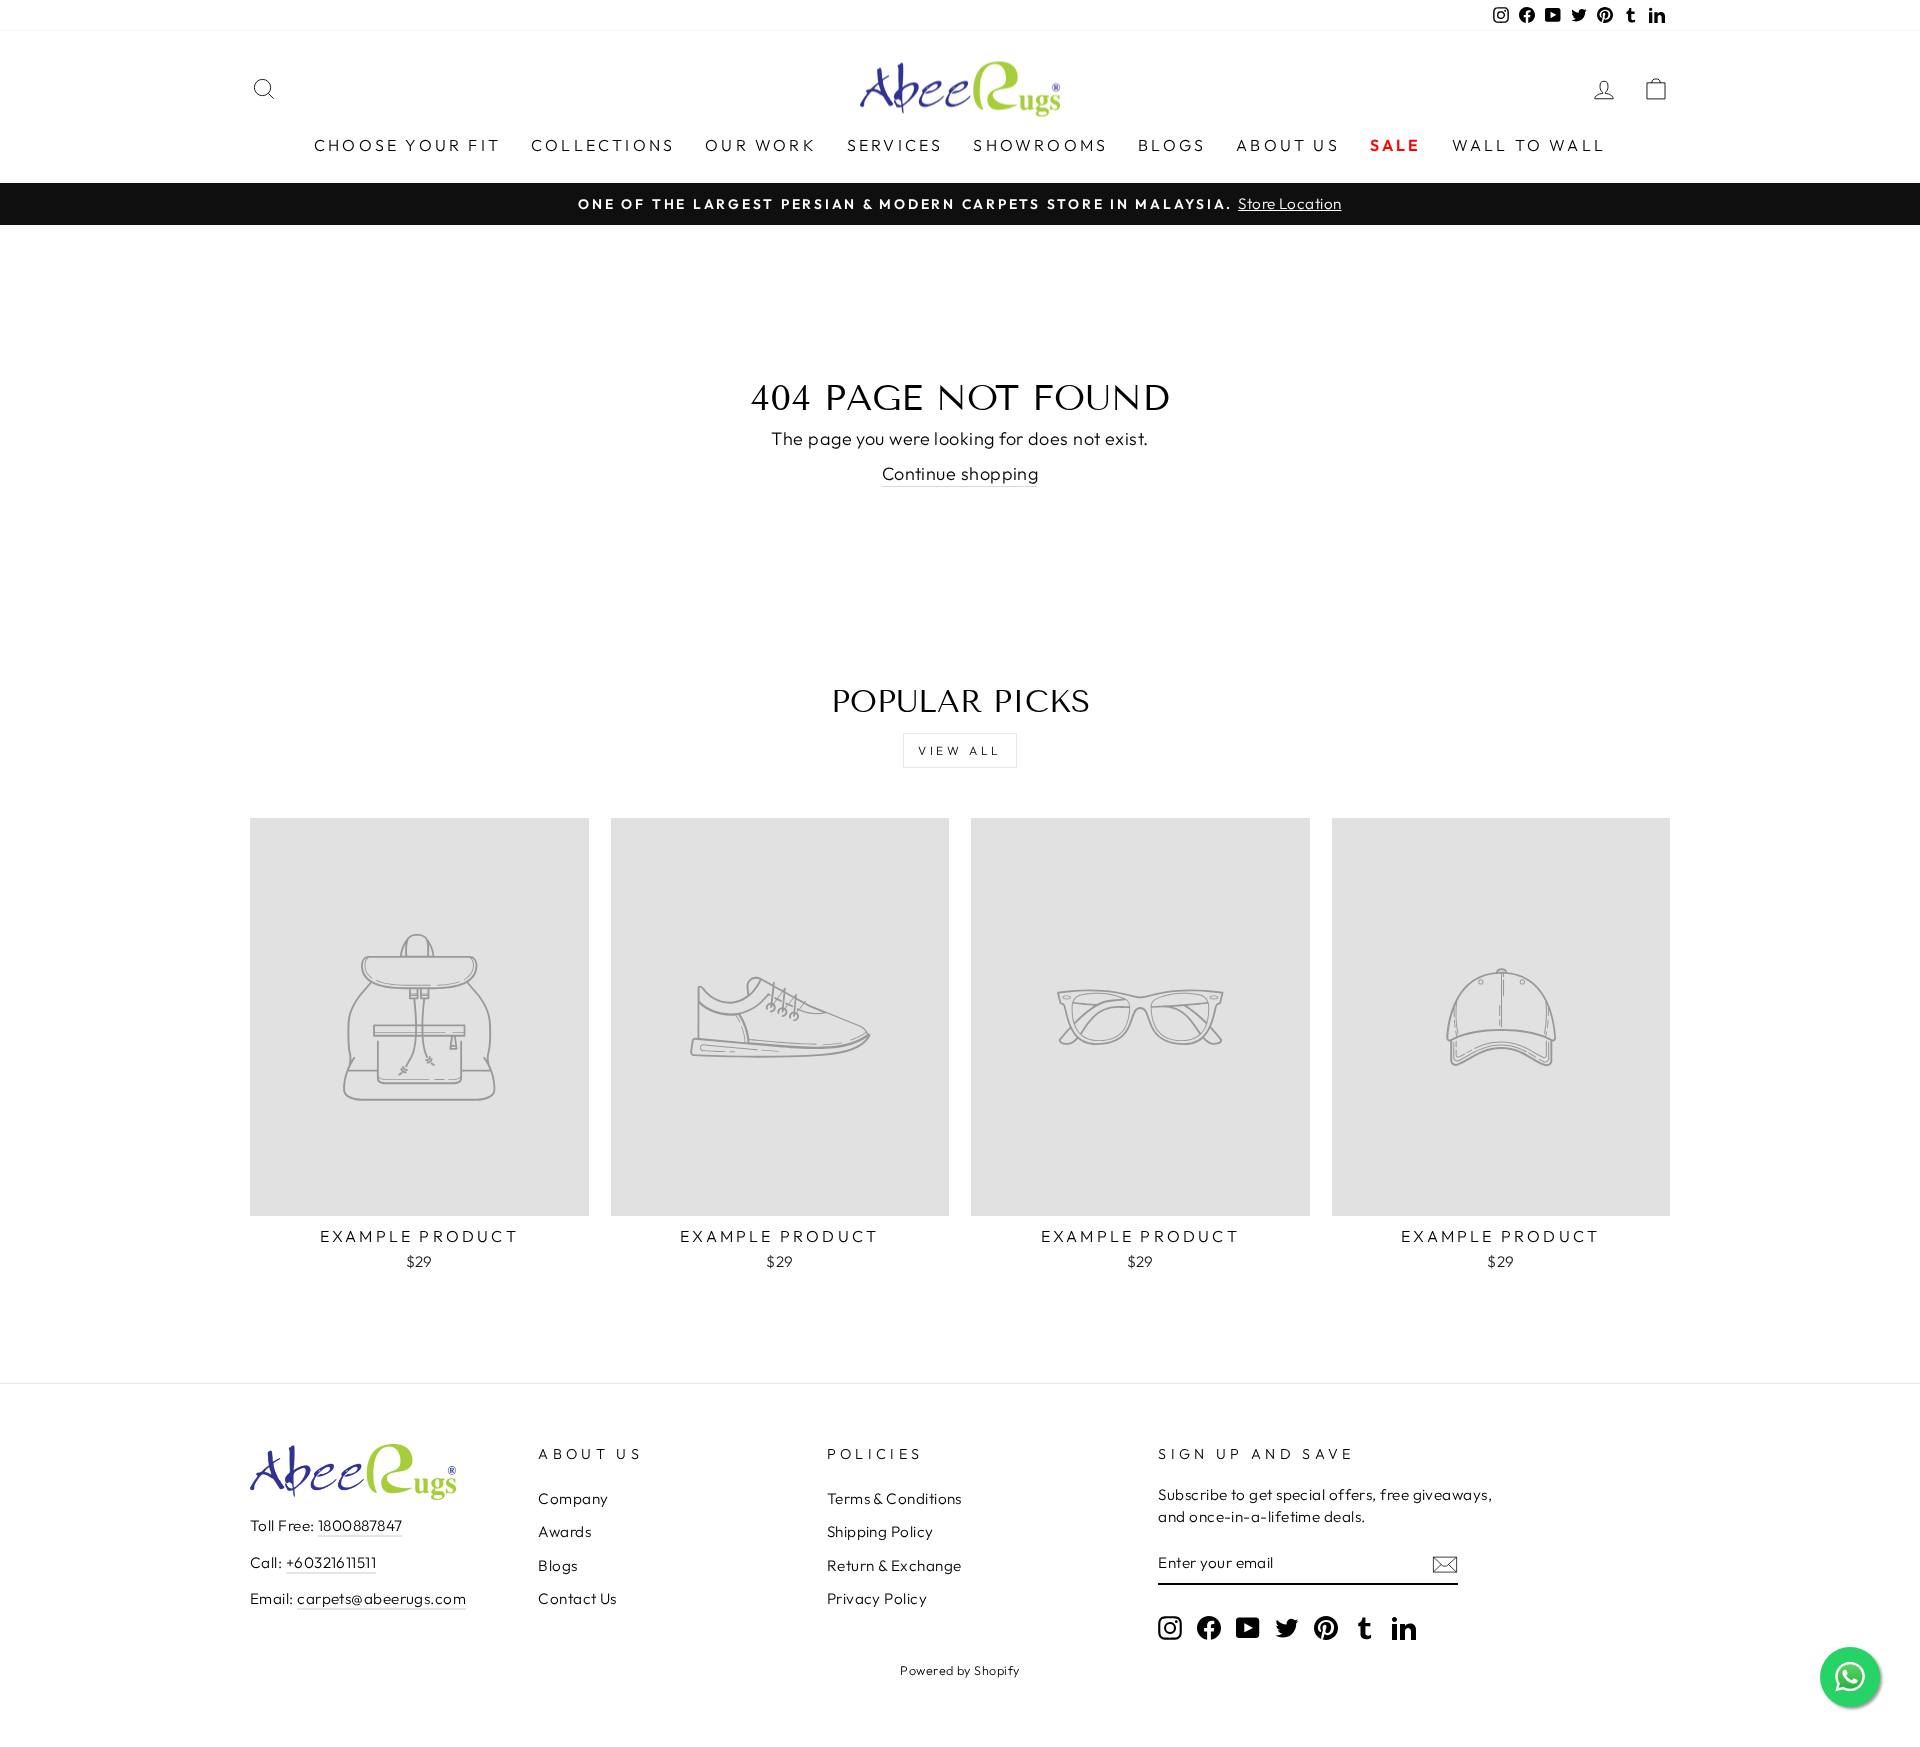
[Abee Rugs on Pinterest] (1326, 1627)
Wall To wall (1529, 145)
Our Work (761, 145)
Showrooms (1040, 145)
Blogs (1172, 145)
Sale (1396, 145)
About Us (1288, 145)
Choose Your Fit (407, 145)
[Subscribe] (1445, 1563)
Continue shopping (960, 473)
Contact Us (577, 1598)
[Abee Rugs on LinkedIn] (1404, 1627)
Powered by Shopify (959, 1670)
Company (573, 1498)
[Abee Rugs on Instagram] (1170, 1627)
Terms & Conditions (894, 1498)
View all (960, 750)
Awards (564, 1531)
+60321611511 (331, 1562)
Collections (603, 145)
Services (895, 145)
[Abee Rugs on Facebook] (1209, 1627)
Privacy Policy (877, 1598)
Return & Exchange (894, 1565)
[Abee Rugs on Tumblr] (1365, 1627)
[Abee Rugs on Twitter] (1287, 1627)
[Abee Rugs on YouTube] (1248, 1627)
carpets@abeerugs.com (381, 1598)
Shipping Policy (880, 1531)
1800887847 (360, 1525)
